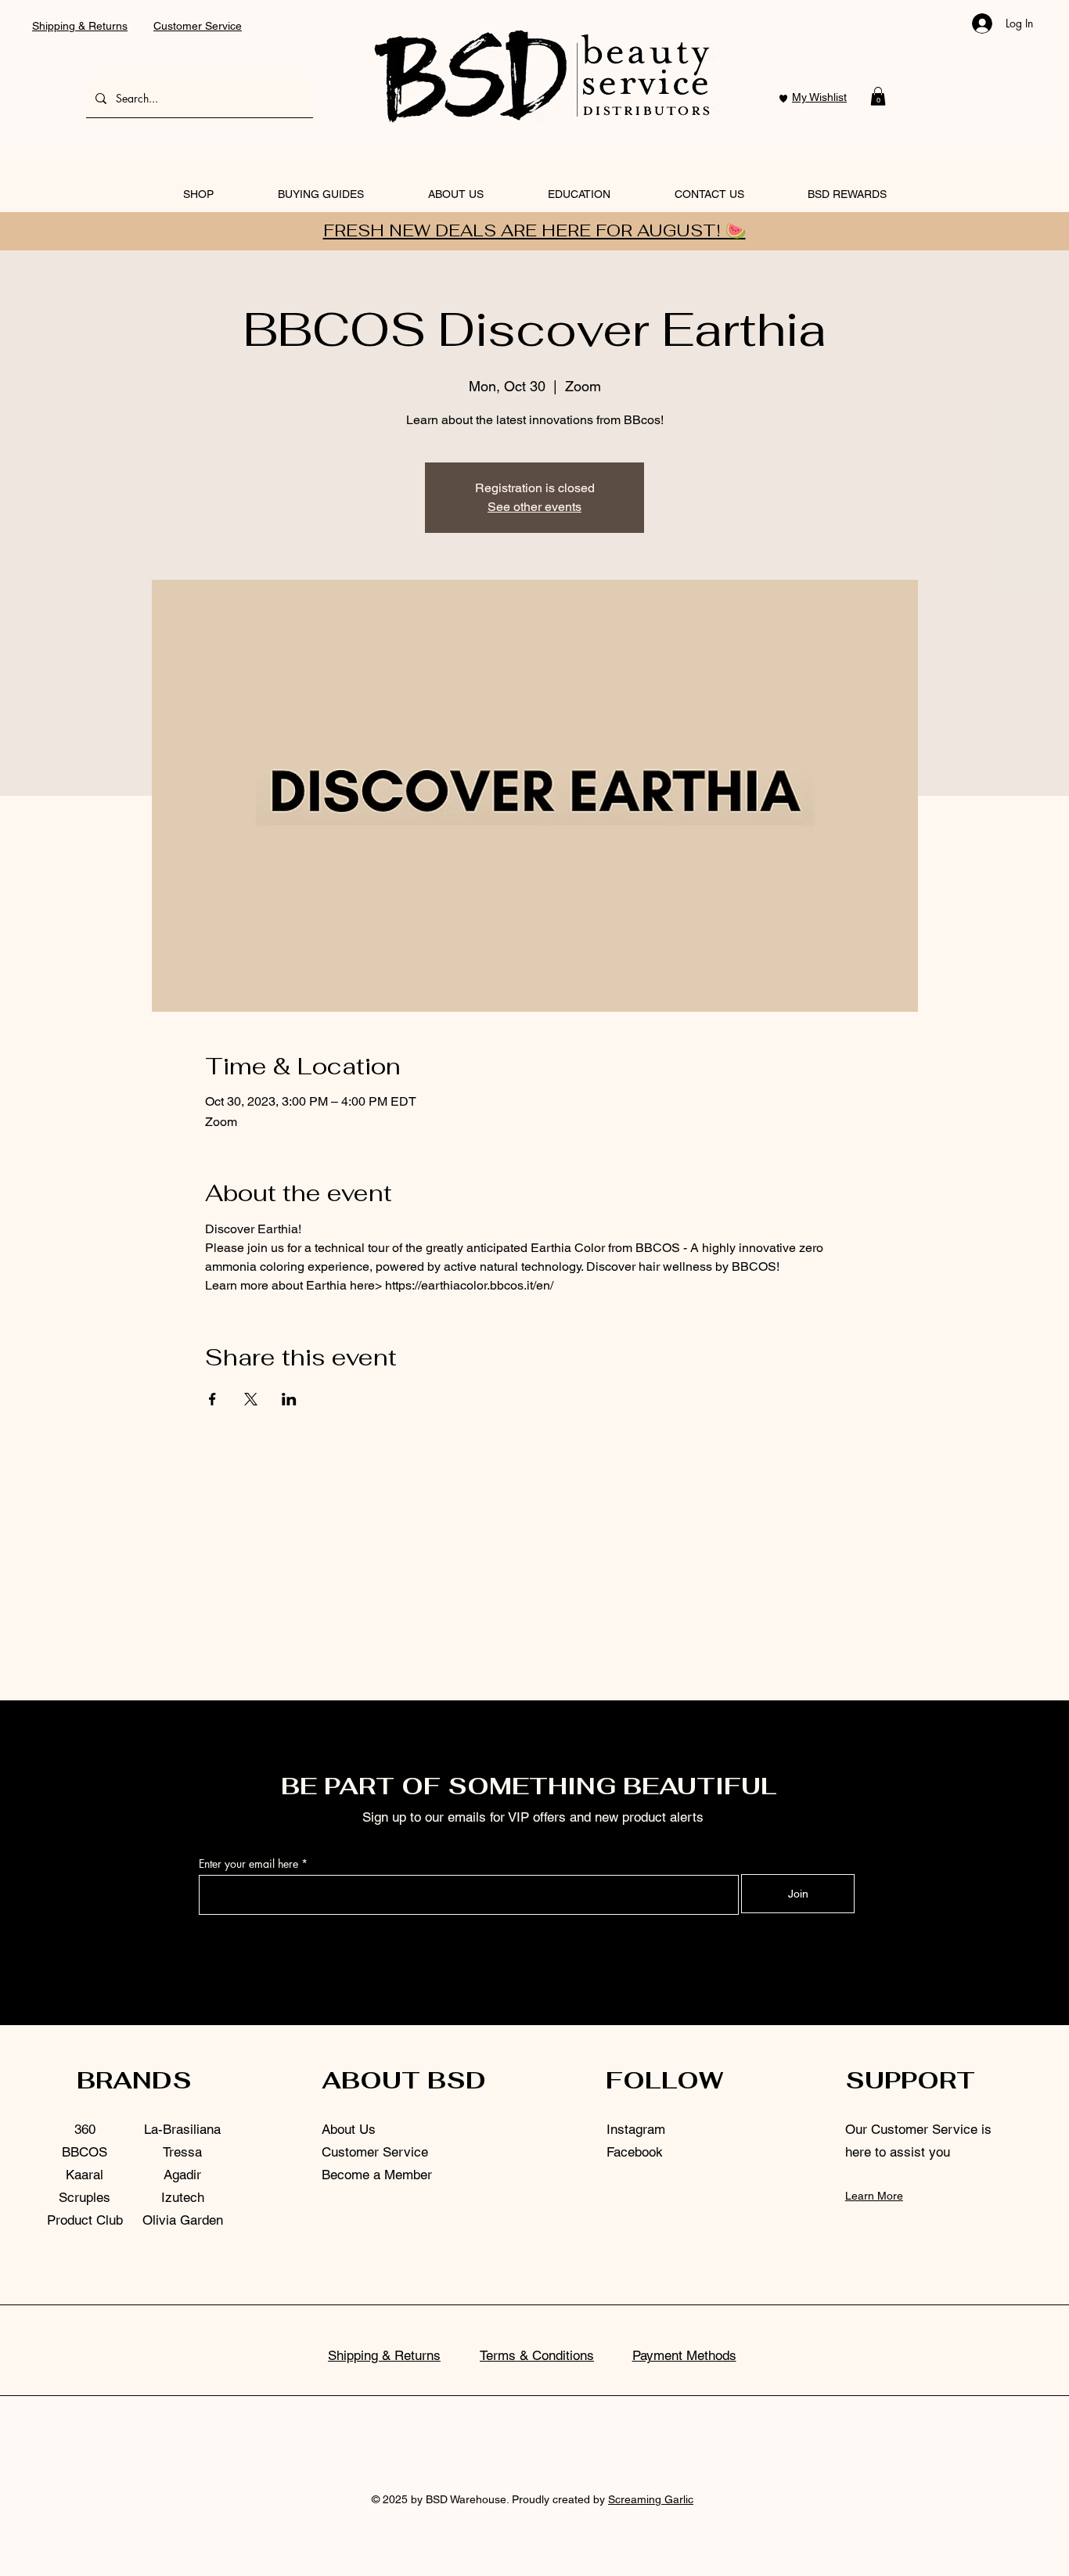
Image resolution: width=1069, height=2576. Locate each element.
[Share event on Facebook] (212, 1399)
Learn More (874, 2196)
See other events (534, 507)
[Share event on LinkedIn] (289, 1399)
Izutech (183, 2197)
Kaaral (85, 2175)
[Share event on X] (251, 1399)
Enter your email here (248, 1864)
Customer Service (198, 26)
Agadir (182, 2175)
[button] (878, 96)
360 (85, 2129)
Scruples (85, 2197)
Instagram (636, 2129)
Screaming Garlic (651, 2499)
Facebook (635, 2152)
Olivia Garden (183, 2220)
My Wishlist (819, 97)
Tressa (182, 2152)
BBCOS (85, 2152)
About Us (349, 2129)
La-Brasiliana (182, 2129)
